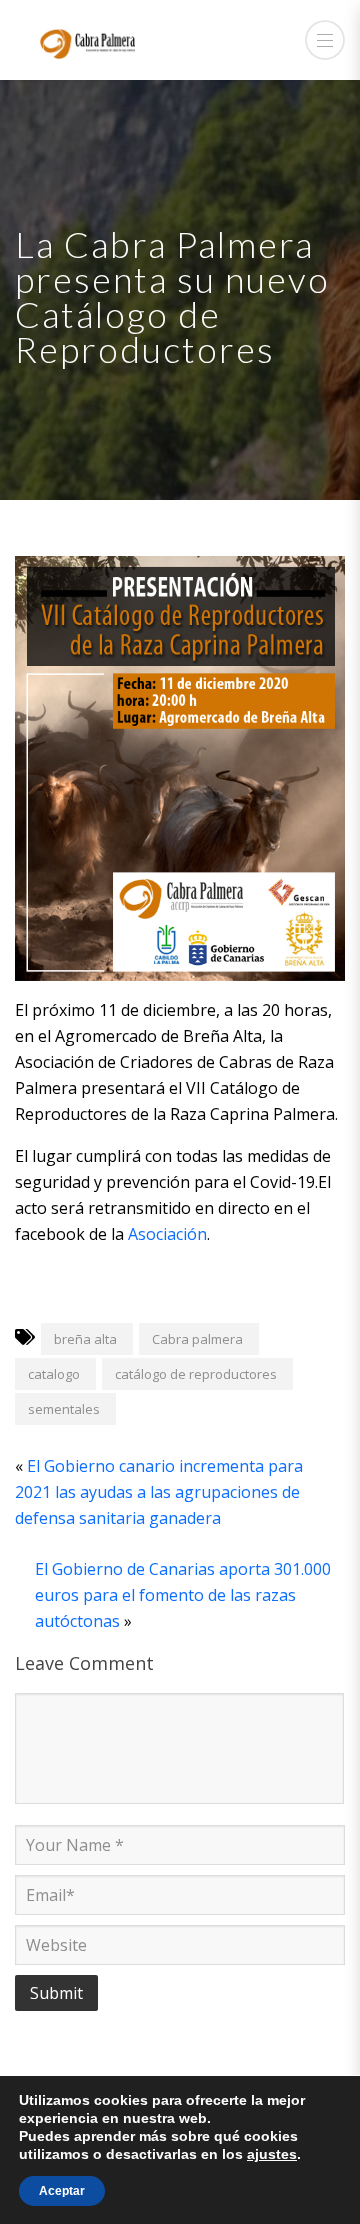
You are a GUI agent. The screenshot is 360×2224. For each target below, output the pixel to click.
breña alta (85, 1339)
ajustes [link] (272, 2154)
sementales (64, 1409)
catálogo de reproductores (196, 1374)
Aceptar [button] (62, 2191)
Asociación (167, 1234)
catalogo (54, 1374)
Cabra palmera (197, 1339)
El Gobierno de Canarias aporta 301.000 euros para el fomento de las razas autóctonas (183, 1595)
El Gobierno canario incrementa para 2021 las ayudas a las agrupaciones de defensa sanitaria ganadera (159, 1492)
